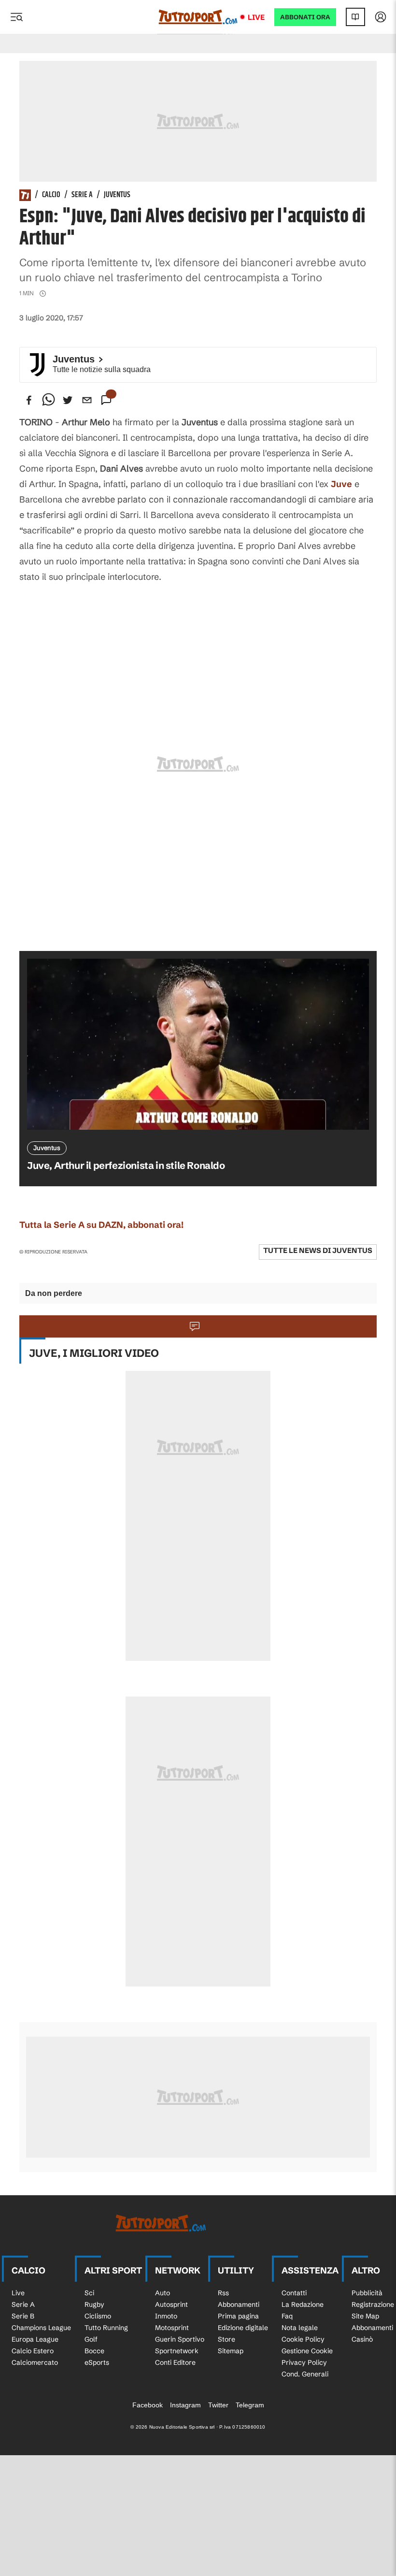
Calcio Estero (33, 2351)
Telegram (250, 2405)
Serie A (82, 195)
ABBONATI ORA (305, 17)
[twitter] (68, 400)
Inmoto (166, 2316)
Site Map (365, 2316)
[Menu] (16, 17)
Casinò (362, 2339)
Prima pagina (238, 2316)
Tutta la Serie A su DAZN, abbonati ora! (101, 1225)
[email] (87, 400)
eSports (97, 2362)
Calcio (51, 195)
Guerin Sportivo (180, 2339)
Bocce (94, 2351)
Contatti (294, 2293)
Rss (223, 2293)
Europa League (35, 2339)
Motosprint (172, 2328)
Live (256, 17)
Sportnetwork (177, 2351)
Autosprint (171, 2304)
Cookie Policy (303, 2339)
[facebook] (29, 400)
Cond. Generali (305, 2374)
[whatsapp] (48, 400)
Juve (341, 484)
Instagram (185, 2405)
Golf (91, 2339)
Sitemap (231, 2351)
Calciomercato (35, 2362)
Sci (89, 2293)
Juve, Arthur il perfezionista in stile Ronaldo (126, 1165)
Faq (287, 2316)
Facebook (148, 2405)
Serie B (23, 2316)
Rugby (94, 2304)
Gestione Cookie (307, 2351)
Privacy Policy (304, 2362)
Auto (163, 2293)
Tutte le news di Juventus (318, 1250)
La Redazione (303, 2304)
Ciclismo (98, 2316)
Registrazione (373, 2304)
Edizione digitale (243, 2328)
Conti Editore (175, 2362)
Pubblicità (367, 2293)
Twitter (218, 2405)
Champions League (41, 2328)
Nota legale (300, 2328)
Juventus (117, 195)
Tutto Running (106, 2328)
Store (226, 2339)
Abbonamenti (239, 2304)
